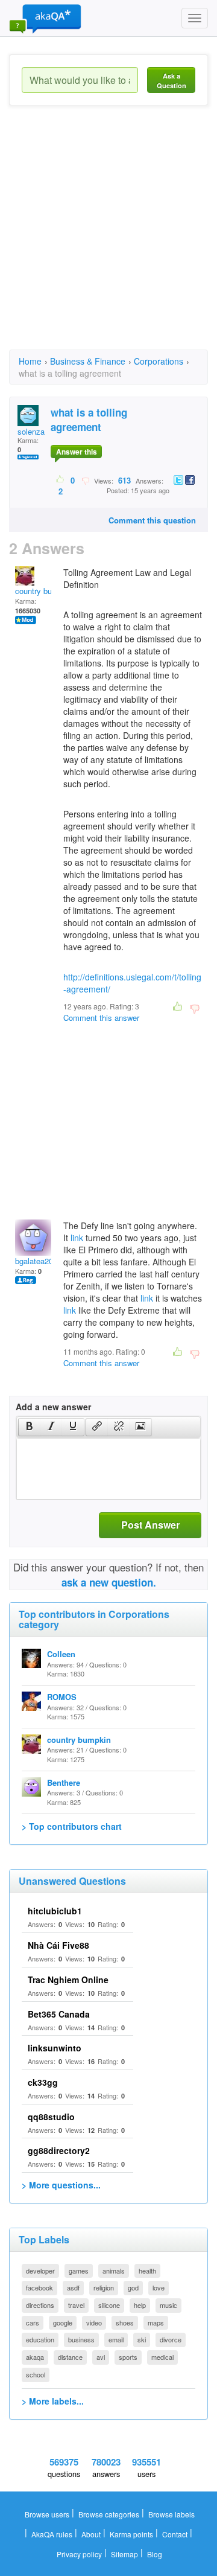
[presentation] (30, 1427)
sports (128, 2357)
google (63, 2322)
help (140, 2305)
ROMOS (62, 1697)
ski (142, 2339)
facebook (39, 2287)
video (94, 2322)
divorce (171, 2339)
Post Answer (150, 1525)
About (91, 2534)
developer (40, 2271)
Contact (175, 2534)
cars (33, 2322)
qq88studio (51, 2117)
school (36, 2374)
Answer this (77, 452)
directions (40, 2305)
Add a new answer (53, 1407)
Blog (155, 2554)
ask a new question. (109, 1582)
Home (30, 361)
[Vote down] (85, 480)
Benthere (64, 1782)
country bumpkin (44, 591)
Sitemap (124, 2554)
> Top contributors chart (72, 1826)
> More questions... (61, 2185)
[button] (29, 1427)
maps (156, 2322)
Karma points (131, 2534)
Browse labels (171, 2514)
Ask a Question (171, 81)
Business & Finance (88, 361)
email (116, 2339)
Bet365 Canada (59, 2014)
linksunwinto (55, 2048)
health (147, 2271)
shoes (125, 2322)
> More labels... (53, 2401)
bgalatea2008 (38, 1261)
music (168, 2305)
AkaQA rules (52, 2534)
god (133, 2287)
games (79, 2271)
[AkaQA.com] (45, 18)
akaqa (35, 2357)
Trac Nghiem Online (68, 1980)
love (159, 2287)
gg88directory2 (59, 2150)
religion (104, 2287)
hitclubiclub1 (55, 1911)
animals (114, 2271)
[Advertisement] (108, 238)
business (81, 2339)
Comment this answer (101, 1018)
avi (101, 2357)
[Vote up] (61, 480)
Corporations (159, 361)
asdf (73, 2287)
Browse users (47, 2514)
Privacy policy (79, 2554)
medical (162, 2357)
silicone (109, 2305)
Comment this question (152, 520)
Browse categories (109, 2514)
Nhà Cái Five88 (58, 1945)
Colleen (61, 1654)
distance (70, 2357)
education (40, 2339)
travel (76, 2305)
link (77, 1238)
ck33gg (43, 2082)
